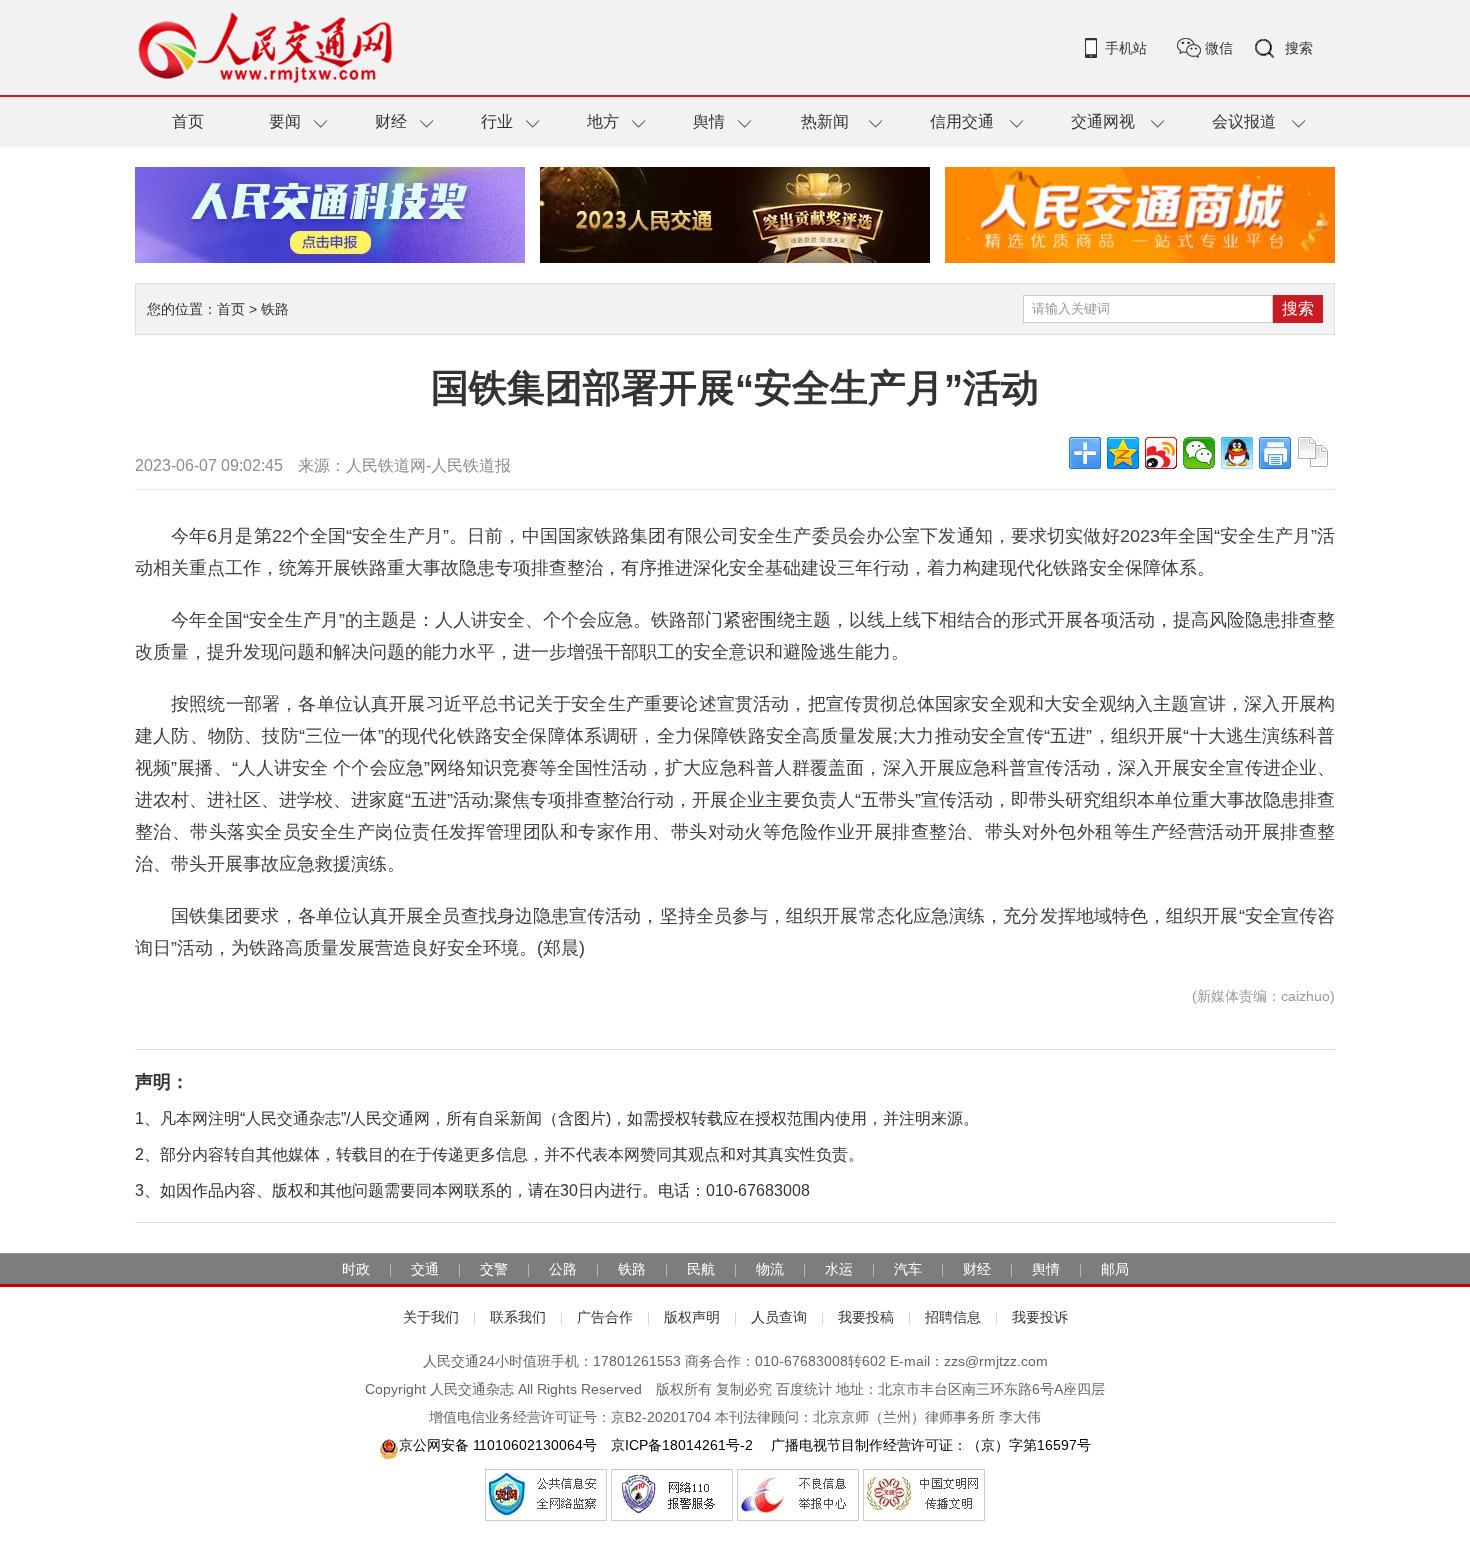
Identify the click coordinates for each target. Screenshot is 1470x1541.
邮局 (1115, 1269)
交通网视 (1103, 121)
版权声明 (692, 1317)
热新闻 (825, 121)
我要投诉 (1040, 1317)
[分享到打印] (1275, 453)
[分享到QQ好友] (1237, 453)
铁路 (275, 309)
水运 (839, 1269)
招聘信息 (953, 1317)
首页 (188, 121)
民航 (701, 1269)
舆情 (709, 121)
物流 (770, 1269)
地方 (603, 121)
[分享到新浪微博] (1161, 453)
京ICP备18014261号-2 (682, 1445)
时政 (356, 1269)
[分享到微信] (1199, 453)
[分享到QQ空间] (1123, 453)
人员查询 (779, 1317)
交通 (425, 1269)
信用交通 (962, 121)
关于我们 (431, 1317)
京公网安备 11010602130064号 (498, 1445)
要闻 (285, 121)
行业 (497, 121)
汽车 (908, 1269)
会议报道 (1244, 121)
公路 (563, 1269)
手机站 (1126, 48)
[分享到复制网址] (1313, 453)
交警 (494, 1269)
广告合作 (605, 1317)
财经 (391, 121)
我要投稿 (866, 1317)
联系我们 (518, 1317)
